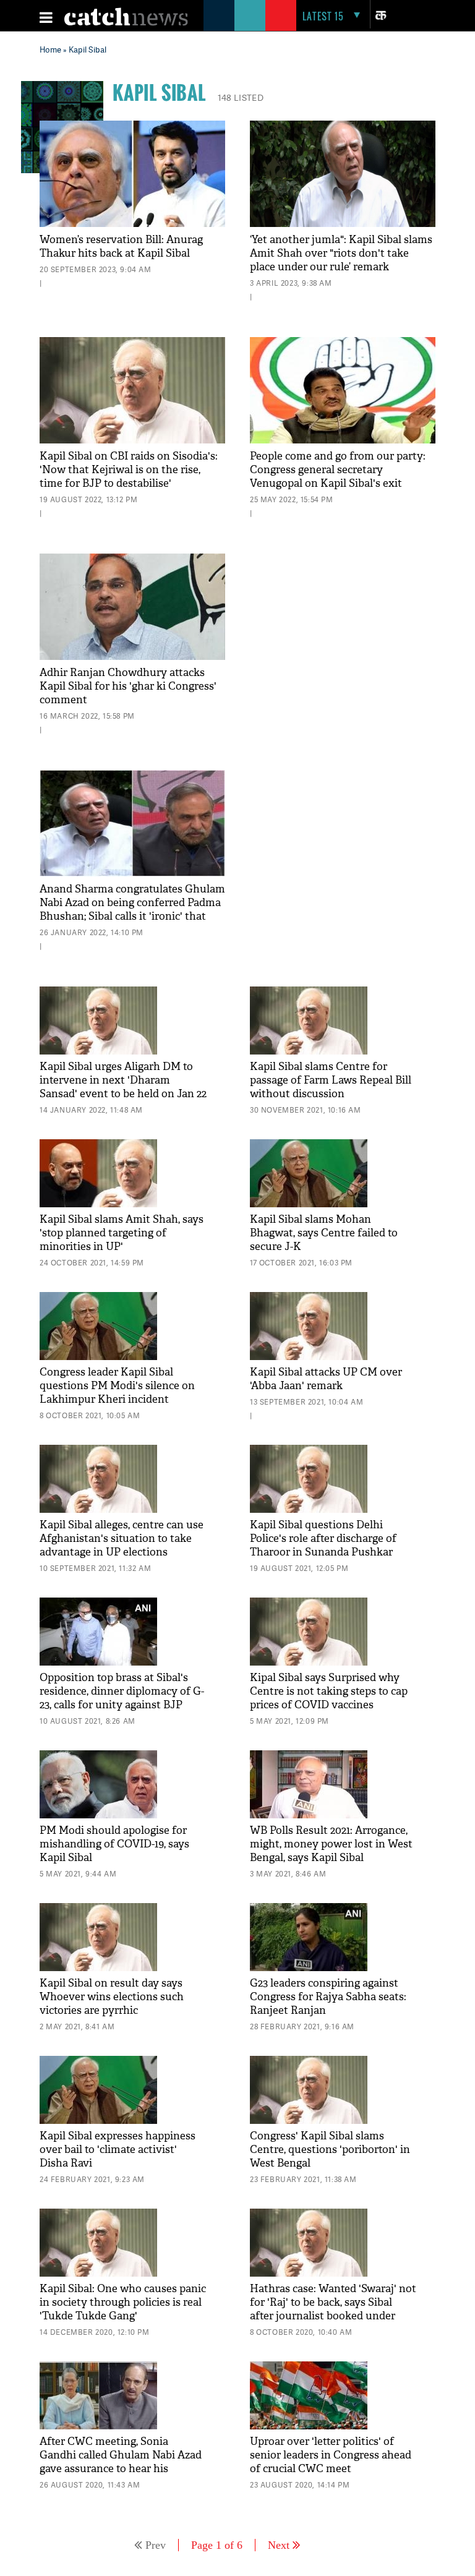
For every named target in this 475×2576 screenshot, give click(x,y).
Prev (156, 2545)
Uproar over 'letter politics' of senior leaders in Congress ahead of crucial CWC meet (331, 2455)
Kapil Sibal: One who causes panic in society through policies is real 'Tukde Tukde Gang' (123, 2302)
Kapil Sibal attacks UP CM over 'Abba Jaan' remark (326, 1379)
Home (50, 49)
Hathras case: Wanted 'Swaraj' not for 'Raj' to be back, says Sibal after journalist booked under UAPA (333, 2309)
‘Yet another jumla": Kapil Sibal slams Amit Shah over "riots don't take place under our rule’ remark (341, 253)
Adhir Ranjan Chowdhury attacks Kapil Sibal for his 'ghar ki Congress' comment (128, 686)
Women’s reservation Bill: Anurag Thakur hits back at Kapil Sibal (121, 246)
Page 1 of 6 (217, 2545)
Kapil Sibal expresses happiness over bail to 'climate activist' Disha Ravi (118, 2150)
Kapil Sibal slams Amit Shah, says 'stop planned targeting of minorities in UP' (122, 1233)
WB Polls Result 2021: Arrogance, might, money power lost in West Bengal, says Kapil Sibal (331, 1844)
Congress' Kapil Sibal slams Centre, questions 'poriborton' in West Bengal (330, 2150)
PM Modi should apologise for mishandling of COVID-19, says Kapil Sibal (114, 1844)
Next (279, 2545)
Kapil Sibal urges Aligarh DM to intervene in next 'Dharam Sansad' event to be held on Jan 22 (123, 1080)
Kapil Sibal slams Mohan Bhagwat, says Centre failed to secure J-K (324, 1233)
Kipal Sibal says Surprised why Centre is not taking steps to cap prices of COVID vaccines (329, 1691)
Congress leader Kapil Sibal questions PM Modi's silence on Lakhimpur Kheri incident (117, 1386)
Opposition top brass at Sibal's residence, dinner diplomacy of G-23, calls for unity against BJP (122, 1691)
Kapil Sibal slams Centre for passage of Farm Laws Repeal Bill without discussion (331, 1080)
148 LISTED (241, 97)
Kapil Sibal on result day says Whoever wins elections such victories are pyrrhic (112, 1997)
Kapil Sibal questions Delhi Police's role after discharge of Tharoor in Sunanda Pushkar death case (323, 1545)
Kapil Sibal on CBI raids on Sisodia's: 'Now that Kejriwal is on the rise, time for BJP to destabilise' (129, 470)
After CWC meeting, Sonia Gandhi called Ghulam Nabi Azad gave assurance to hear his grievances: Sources (121, 2462)
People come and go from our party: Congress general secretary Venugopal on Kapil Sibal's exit (338, 470)
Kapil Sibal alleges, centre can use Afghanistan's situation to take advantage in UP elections (122, 1538)
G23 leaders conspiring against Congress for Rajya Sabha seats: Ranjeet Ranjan (328, 1997)
